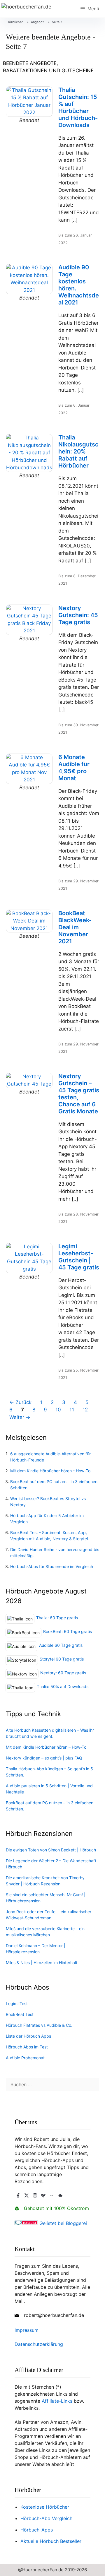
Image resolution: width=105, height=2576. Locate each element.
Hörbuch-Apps (37, 2530)
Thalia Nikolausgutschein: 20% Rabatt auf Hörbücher (78, 451)
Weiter (20, 1417)
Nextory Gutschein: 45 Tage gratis (78, 615)
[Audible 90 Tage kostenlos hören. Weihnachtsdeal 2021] (29, 279)
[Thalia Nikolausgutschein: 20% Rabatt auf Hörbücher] (29, 453)
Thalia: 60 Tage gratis (57, 1618)
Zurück (20, 1402)
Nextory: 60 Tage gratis (63, 1673)
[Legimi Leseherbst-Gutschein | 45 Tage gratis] (29, 1258)
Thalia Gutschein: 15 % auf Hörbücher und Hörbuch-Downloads (78, 107)
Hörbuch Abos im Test (27, 2047)
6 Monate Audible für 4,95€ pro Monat (74, 768)
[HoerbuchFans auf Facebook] (18, 2195)
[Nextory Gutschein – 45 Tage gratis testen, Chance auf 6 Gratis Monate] (29, 1080)
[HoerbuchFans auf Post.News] (52, 2195)
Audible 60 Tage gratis (61, 1645)
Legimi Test (17, 2004)
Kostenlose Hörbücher (45, 2507)
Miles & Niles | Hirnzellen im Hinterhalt (42, 1963)
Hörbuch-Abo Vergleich (46, 2518)
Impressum (27, 2330)
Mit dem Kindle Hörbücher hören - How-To (50, 1471)
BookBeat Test (20, 2014)
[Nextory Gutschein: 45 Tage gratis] (29, 620)
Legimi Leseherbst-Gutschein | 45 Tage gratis (79, 1257)
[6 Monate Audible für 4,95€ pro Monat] (29, 769)
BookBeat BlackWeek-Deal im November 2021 (75, 927)
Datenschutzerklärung (39, 2344)
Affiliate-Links (57, 2401)
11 (73, 1409)
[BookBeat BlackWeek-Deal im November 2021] (29, 921)
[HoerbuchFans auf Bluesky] (60, 2195)
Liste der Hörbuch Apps (28, 2036)
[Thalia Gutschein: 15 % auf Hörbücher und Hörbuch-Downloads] (29, 102)
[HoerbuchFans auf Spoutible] (43, 2195)
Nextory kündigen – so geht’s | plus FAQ (44, 1758)
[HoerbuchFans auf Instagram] (35, 2195)
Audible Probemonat (25, 2058)
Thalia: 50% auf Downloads (63, 1686)
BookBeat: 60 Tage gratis (68, 1631)
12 (87, 1409)
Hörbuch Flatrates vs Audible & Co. (39, 2025)
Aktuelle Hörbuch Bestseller (51, 2541)
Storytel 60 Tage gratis (62, 1659)
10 (60, 1409)
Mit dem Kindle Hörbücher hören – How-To (46, 1747)
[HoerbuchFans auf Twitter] (27, 2195)
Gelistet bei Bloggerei (62, 2223)
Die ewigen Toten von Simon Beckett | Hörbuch (51, 1850)
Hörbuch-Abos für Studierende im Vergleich (52, 1566)
